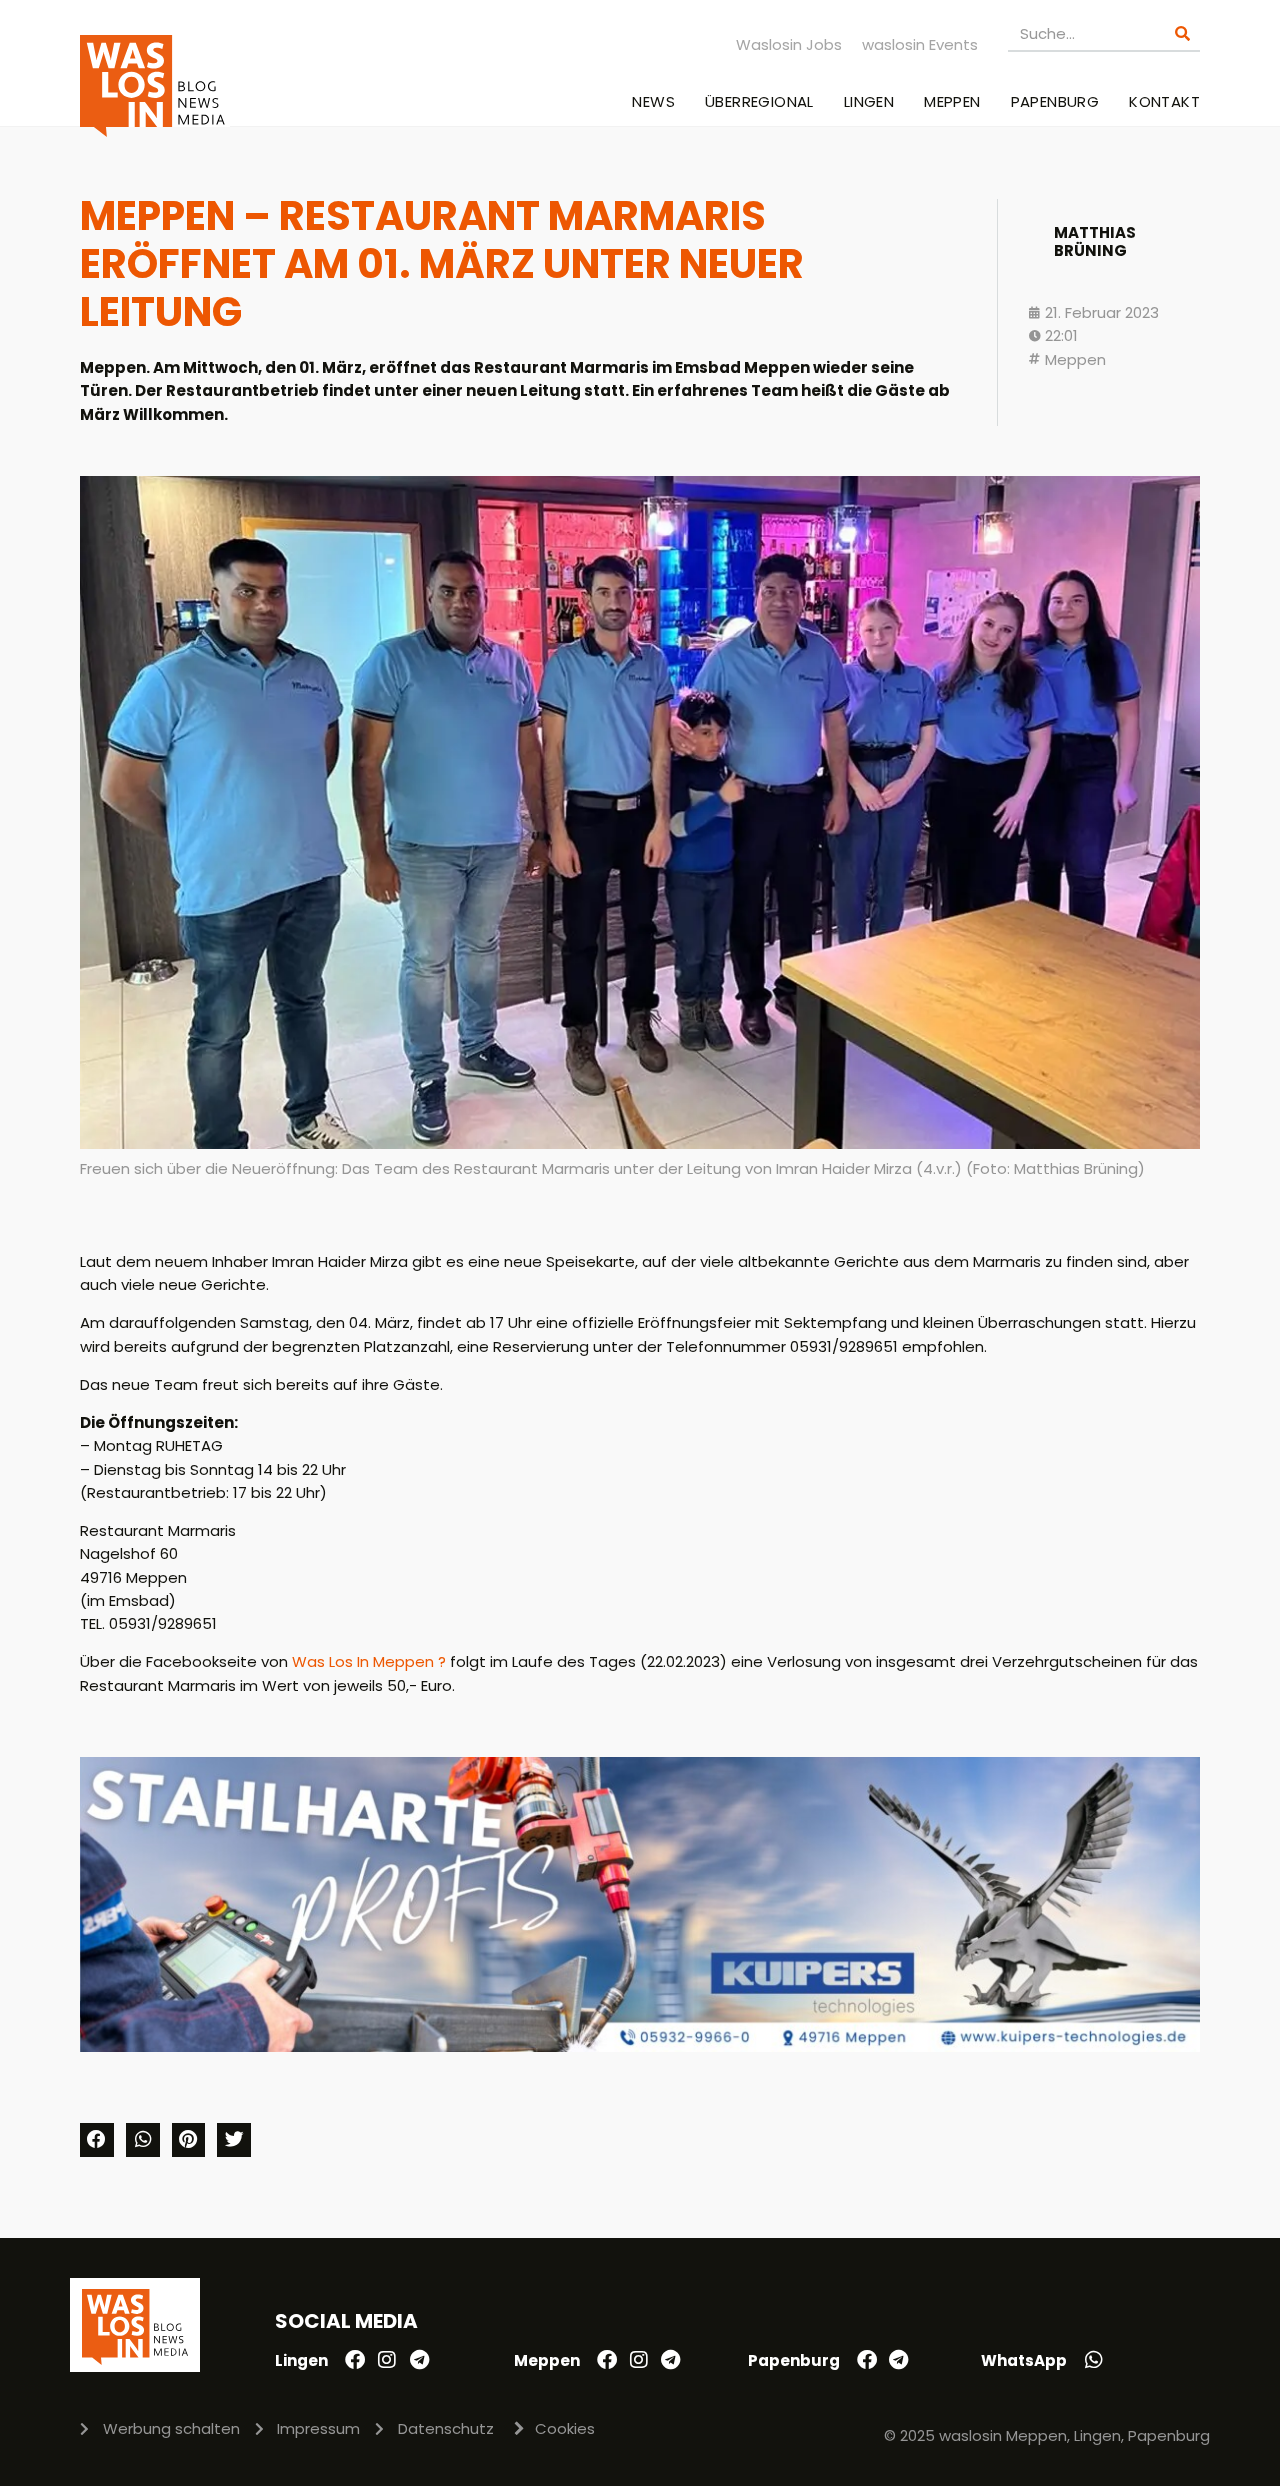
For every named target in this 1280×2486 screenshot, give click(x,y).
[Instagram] (387, 2360)
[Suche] (1182, 33)
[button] (97, 2140)
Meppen (952, 101)
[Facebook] (355, 2360)
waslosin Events (920, 44)
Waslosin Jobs (789, 44)
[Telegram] (419, 2360)
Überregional (759, 101)
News (653, 101)
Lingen (869, 101)
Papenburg (1055, 101)
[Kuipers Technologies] (640, 2046)
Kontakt (1164, 101)
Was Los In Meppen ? (369, 1661)
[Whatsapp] (1094, 2360)
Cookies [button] (565, 2428)
